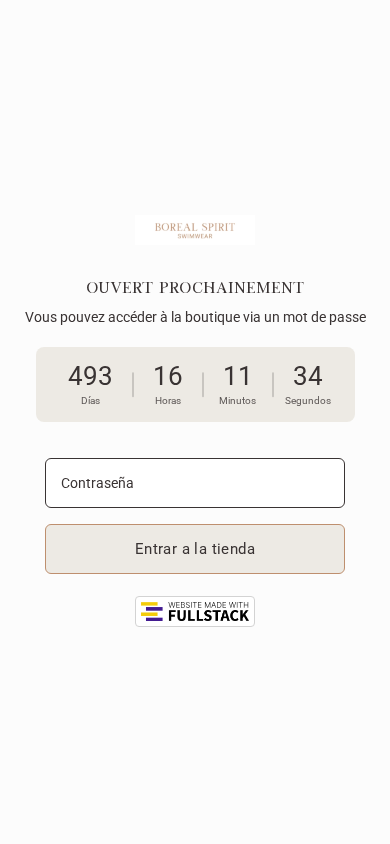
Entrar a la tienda (195, 549)
